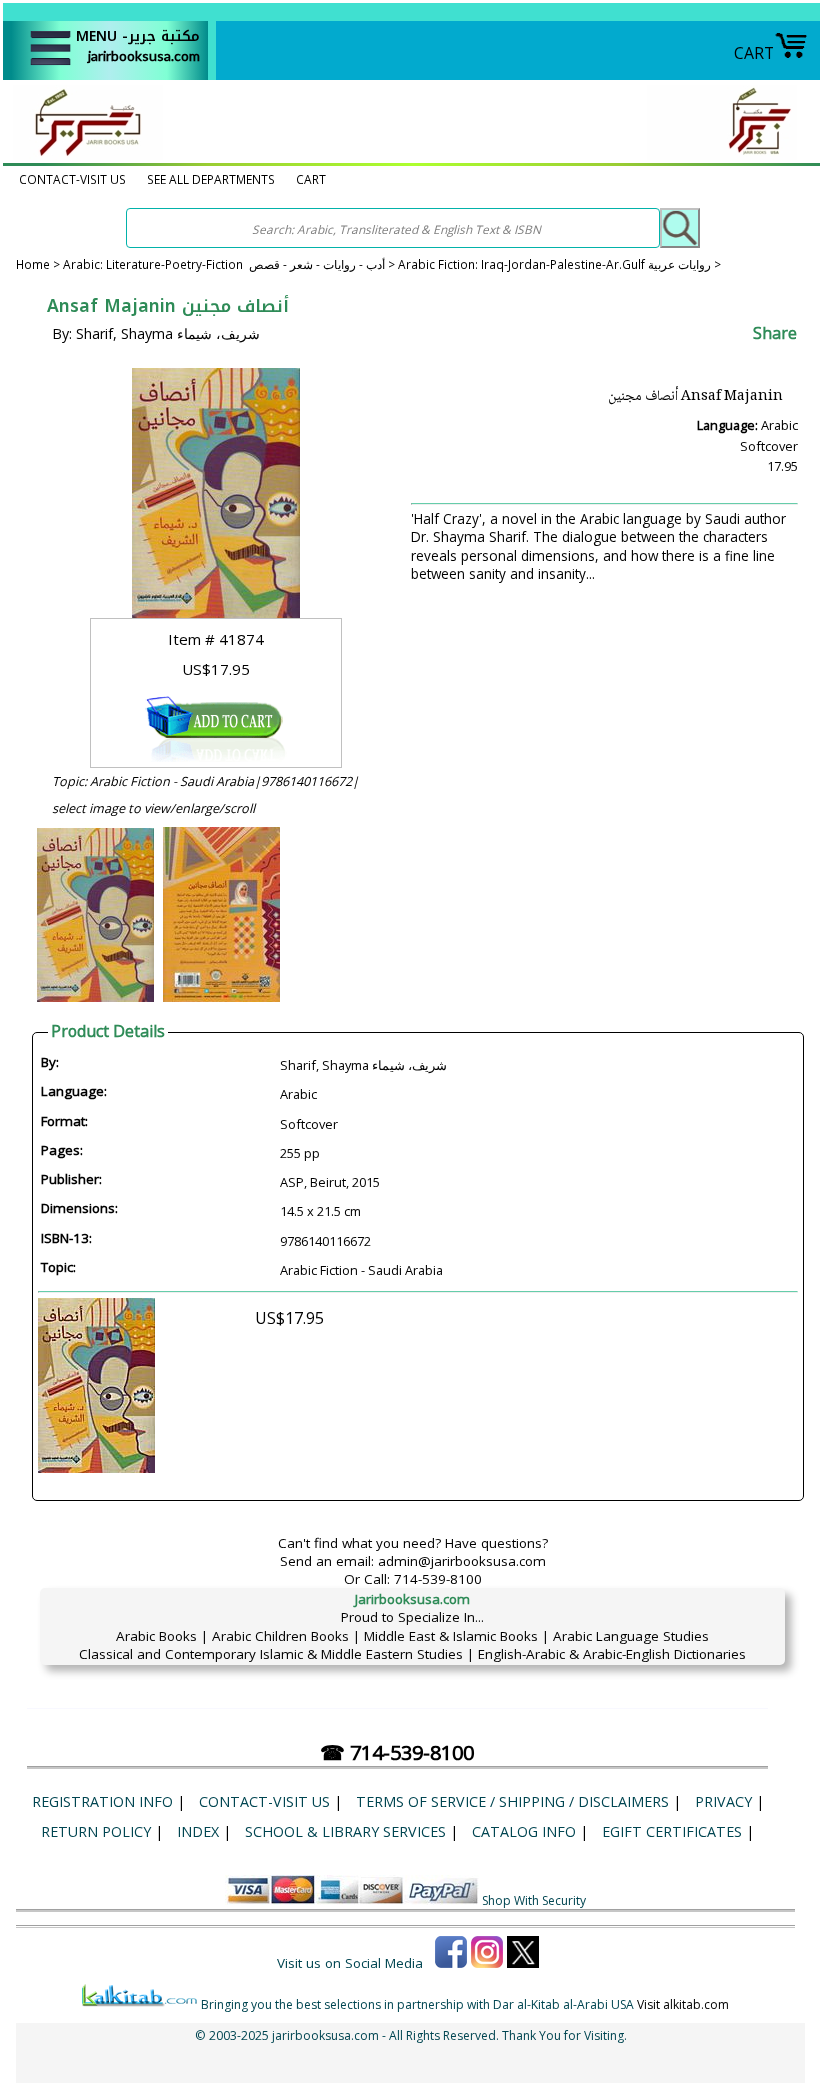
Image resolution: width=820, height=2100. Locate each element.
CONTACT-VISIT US (72, 179)
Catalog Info (524, 1831)
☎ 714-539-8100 (397, 1752)
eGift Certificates (672, 1831)
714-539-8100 (438, 1579)
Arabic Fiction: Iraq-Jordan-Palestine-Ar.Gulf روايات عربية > (559, 264)
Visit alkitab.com (683, 2004)
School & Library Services (345, 1831)
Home (33, 264)
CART (754, 53)
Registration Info (102, 1801)
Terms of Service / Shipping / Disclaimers (512, 1801)
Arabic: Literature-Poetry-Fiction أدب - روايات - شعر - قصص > (230, 264)
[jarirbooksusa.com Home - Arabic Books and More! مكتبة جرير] (83, 154)
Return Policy (96, 1831)
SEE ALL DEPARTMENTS (211, 179)
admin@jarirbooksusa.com (462, 1561)
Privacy (723, 1801)
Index (198, 1831)
